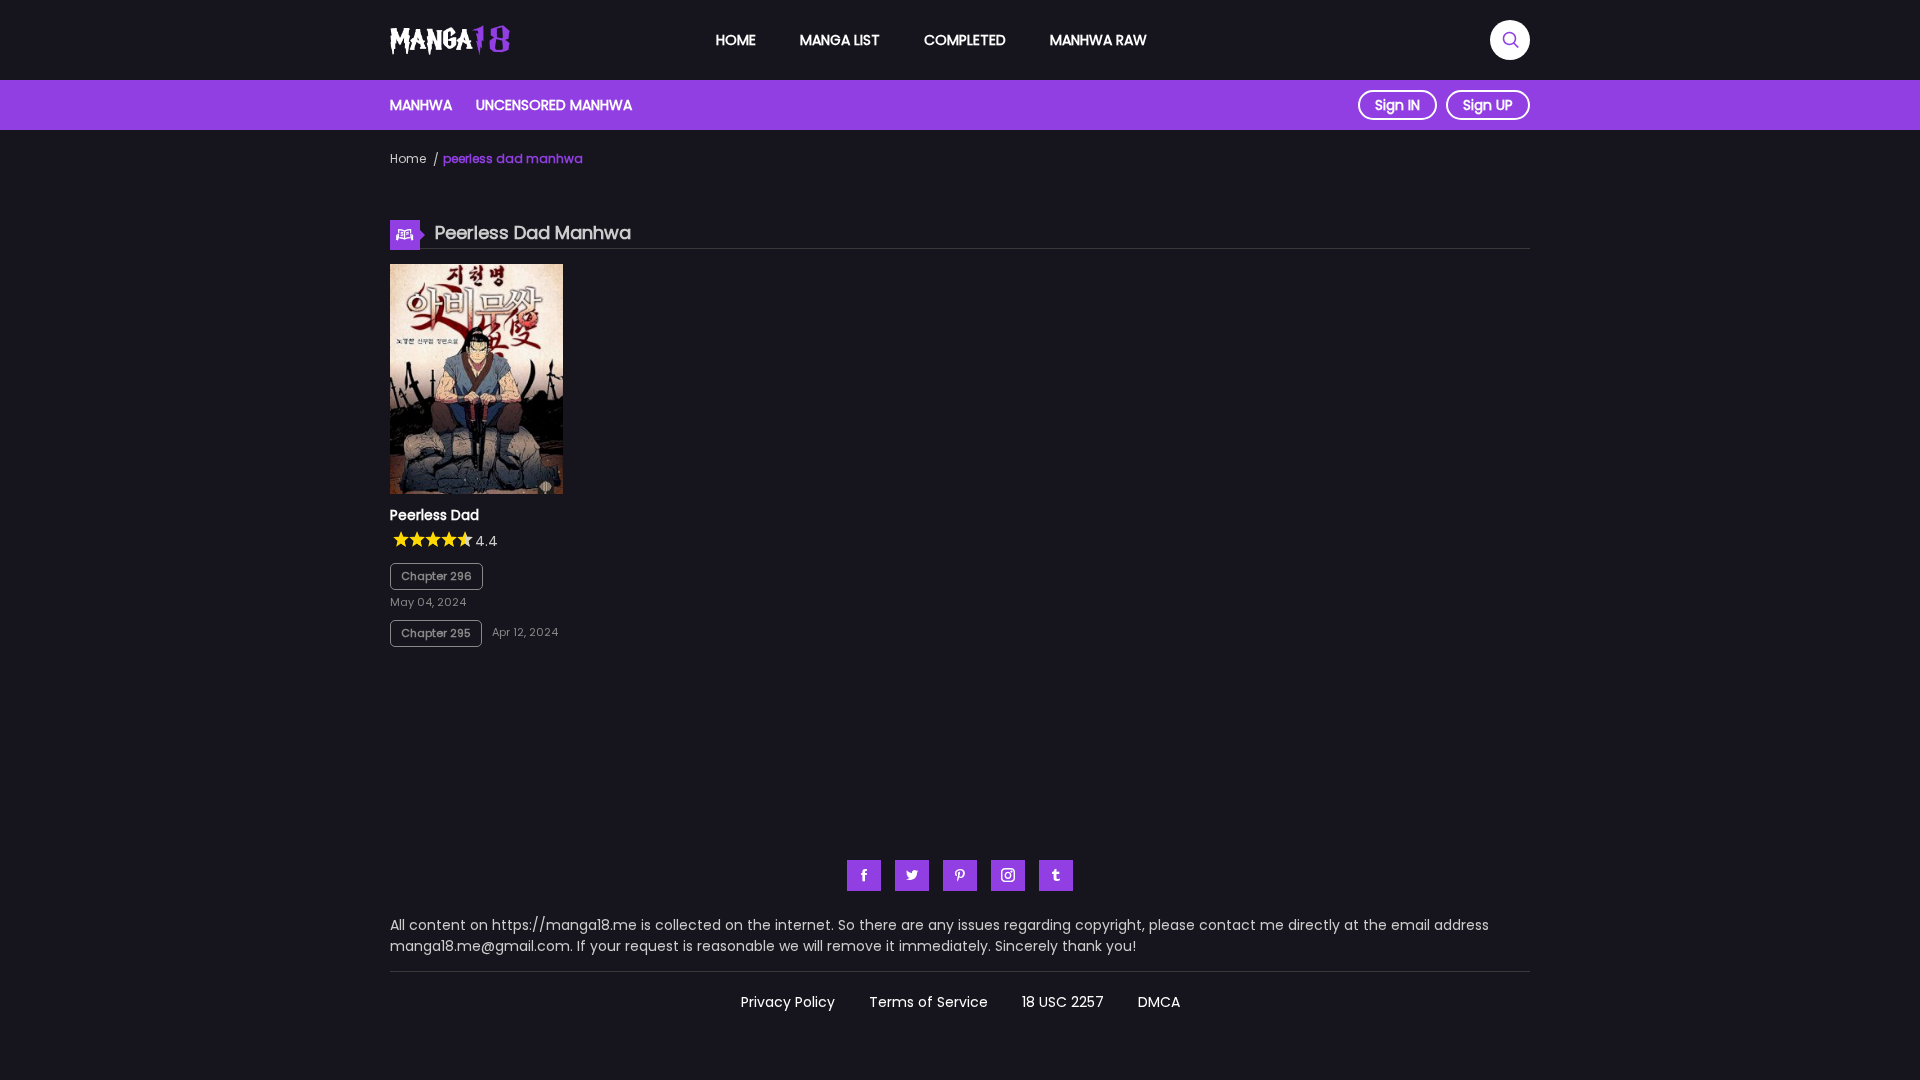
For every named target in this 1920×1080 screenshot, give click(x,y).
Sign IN (1397, 105)
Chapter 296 (436, 576)
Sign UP (1488, 105)
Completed (965, 40)
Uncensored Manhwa (554, 105)
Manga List (840, 40)
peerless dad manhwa (513, 158)
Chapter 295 (436, 633)
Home (736, 40)
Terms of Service (928, 1002)
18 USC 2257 (1063, 1002)
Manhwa (421, 105)
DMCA (1159, 1002)
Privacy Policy (788, 1002)
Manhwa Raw (1098, 40)
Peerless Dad (434, 515)
